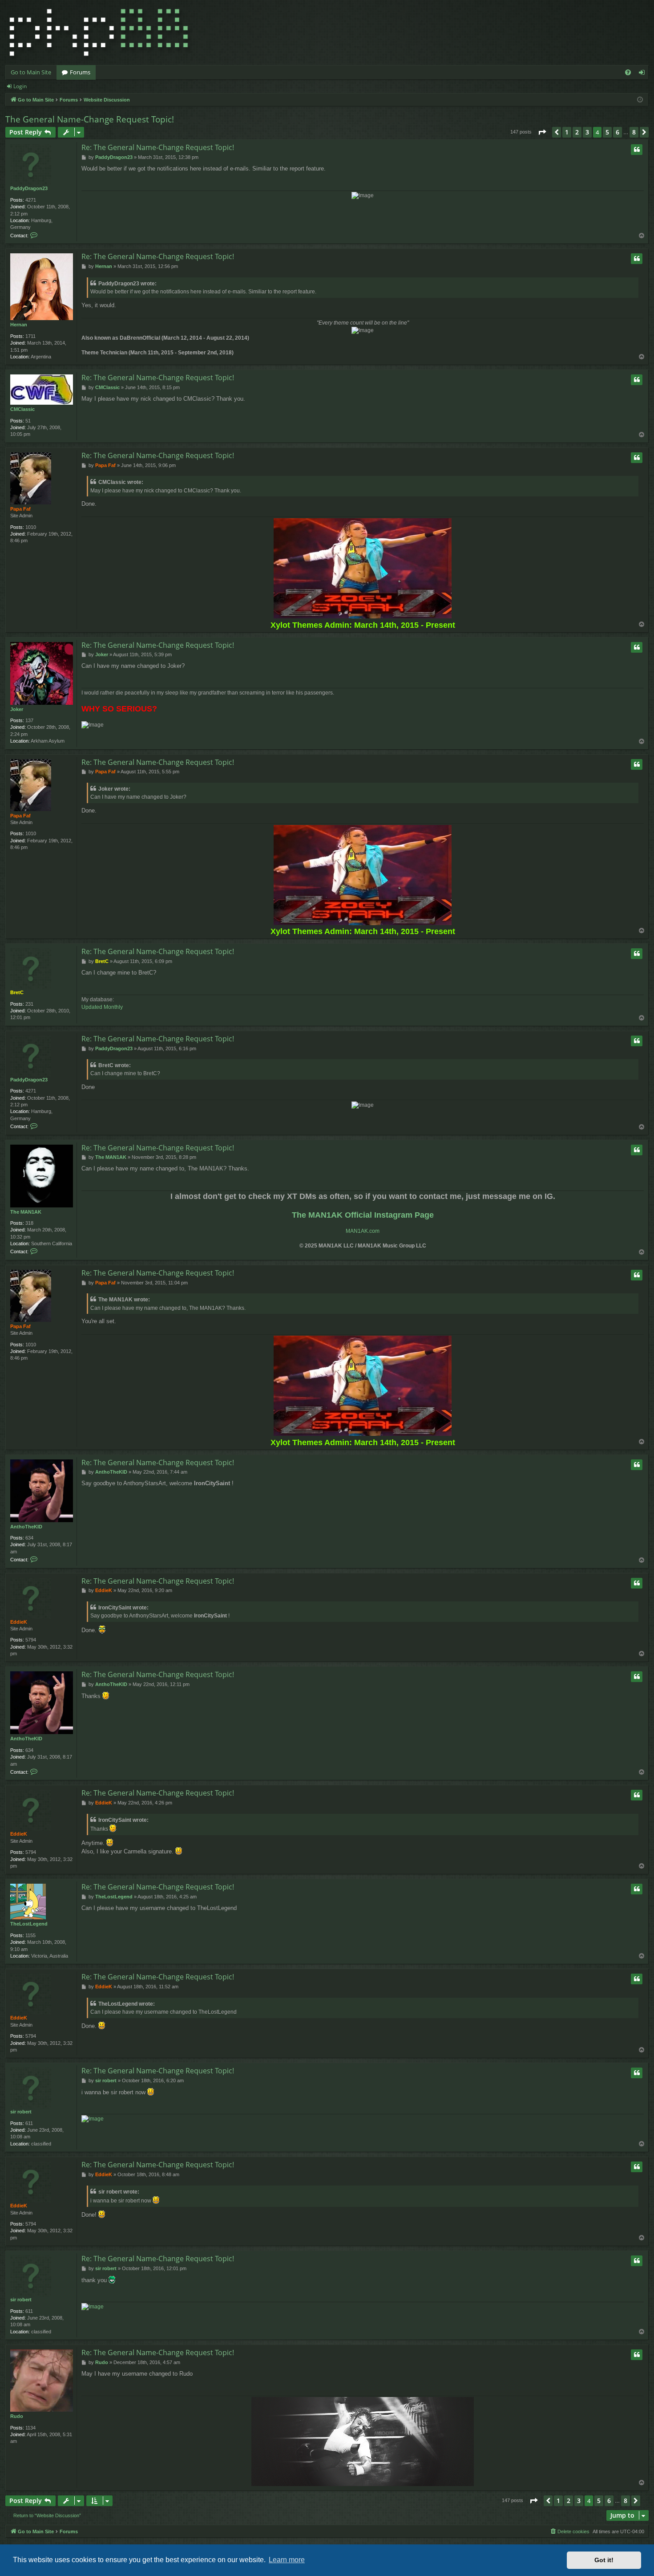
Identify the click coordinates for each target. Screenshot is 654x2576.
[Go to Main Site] (99, 33)
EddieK (19, 1622)
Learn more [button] (287, 2560)
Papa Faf (20, 509)
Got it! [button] (604, 2560)
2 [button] (577, 132)
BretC (17, 992)
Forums (80, 72)
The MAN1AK (26, 1212)
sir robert (21, 2112)
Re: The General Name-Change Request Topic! (158, 147)
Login (20, 86)
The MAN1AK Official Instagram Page (363, 1215)
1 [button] (567, 132)
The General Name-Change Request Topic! (90, 119)
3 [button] (587, 132)
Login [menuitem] (644, 74)
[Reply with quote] (637, 150)
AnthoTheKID (26, 1527)
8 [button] (634, 132)
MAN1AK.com (363, 1231)
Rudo (17, 2416)
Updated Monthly (102, 1007)
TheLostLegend (29, 1924)
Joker (17, 709)
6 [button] (618, 132)
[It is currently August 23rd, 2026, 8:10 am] (640, 100)
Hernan (19, 325)
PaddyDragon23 (29, 188)
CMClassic (22, 409)
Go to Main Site (31, 72)
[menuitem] (628, 72)
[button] (542, 132)
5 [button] (607, 132)
